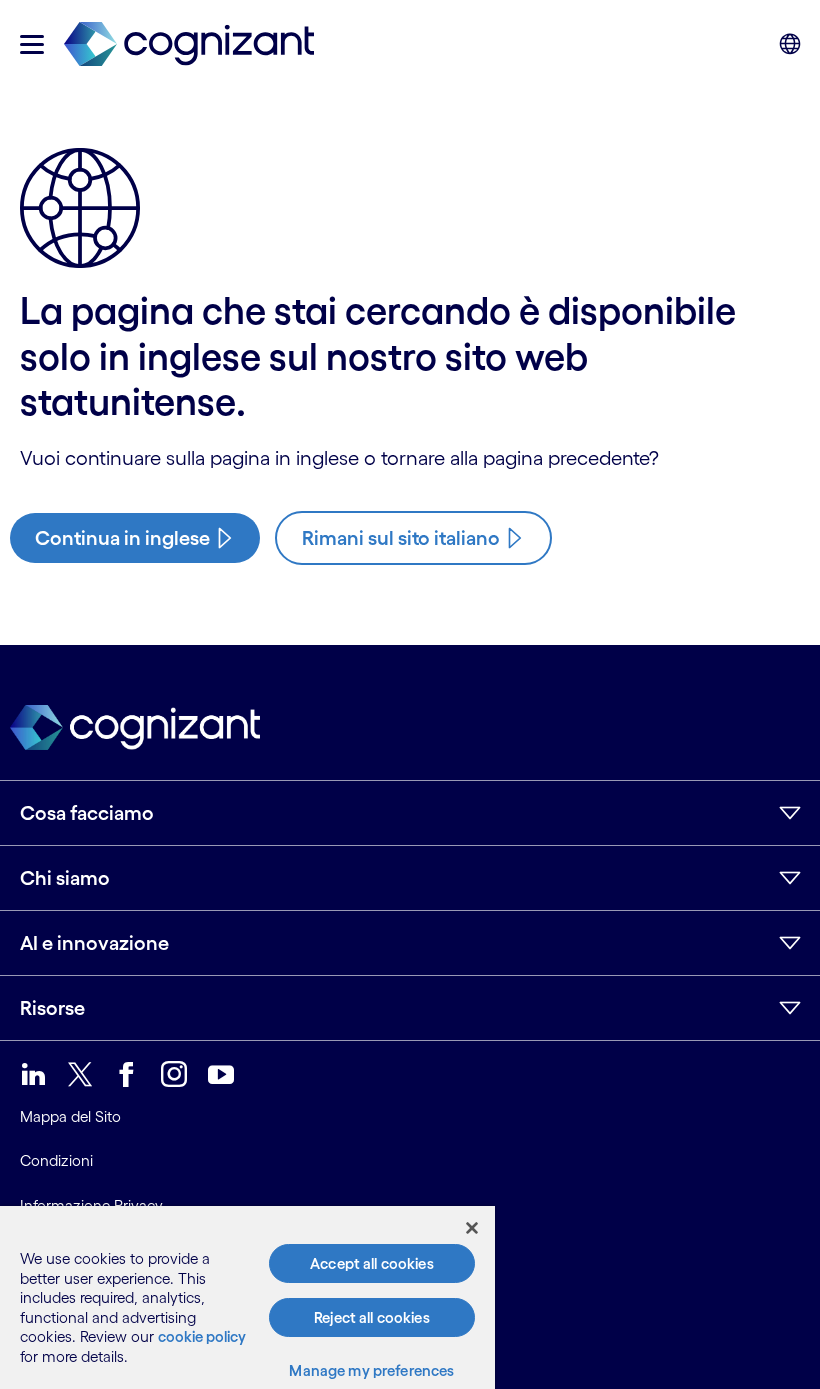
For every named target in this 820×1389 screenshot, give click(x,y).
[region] (247, 1297)
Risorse (52, 1008)
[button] (32, 44)
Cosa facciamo (87, 813)
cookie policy (202, 1336)
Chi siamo (65, 878)
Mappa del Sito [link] (70, 1116)
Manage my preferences (371, 1370)
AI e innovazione (94, 943)
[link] (189, 44)
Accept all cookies (372, 1263)
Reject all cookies (372, 1317)
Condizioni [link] (56, 1160)
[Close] (472, 1228)
